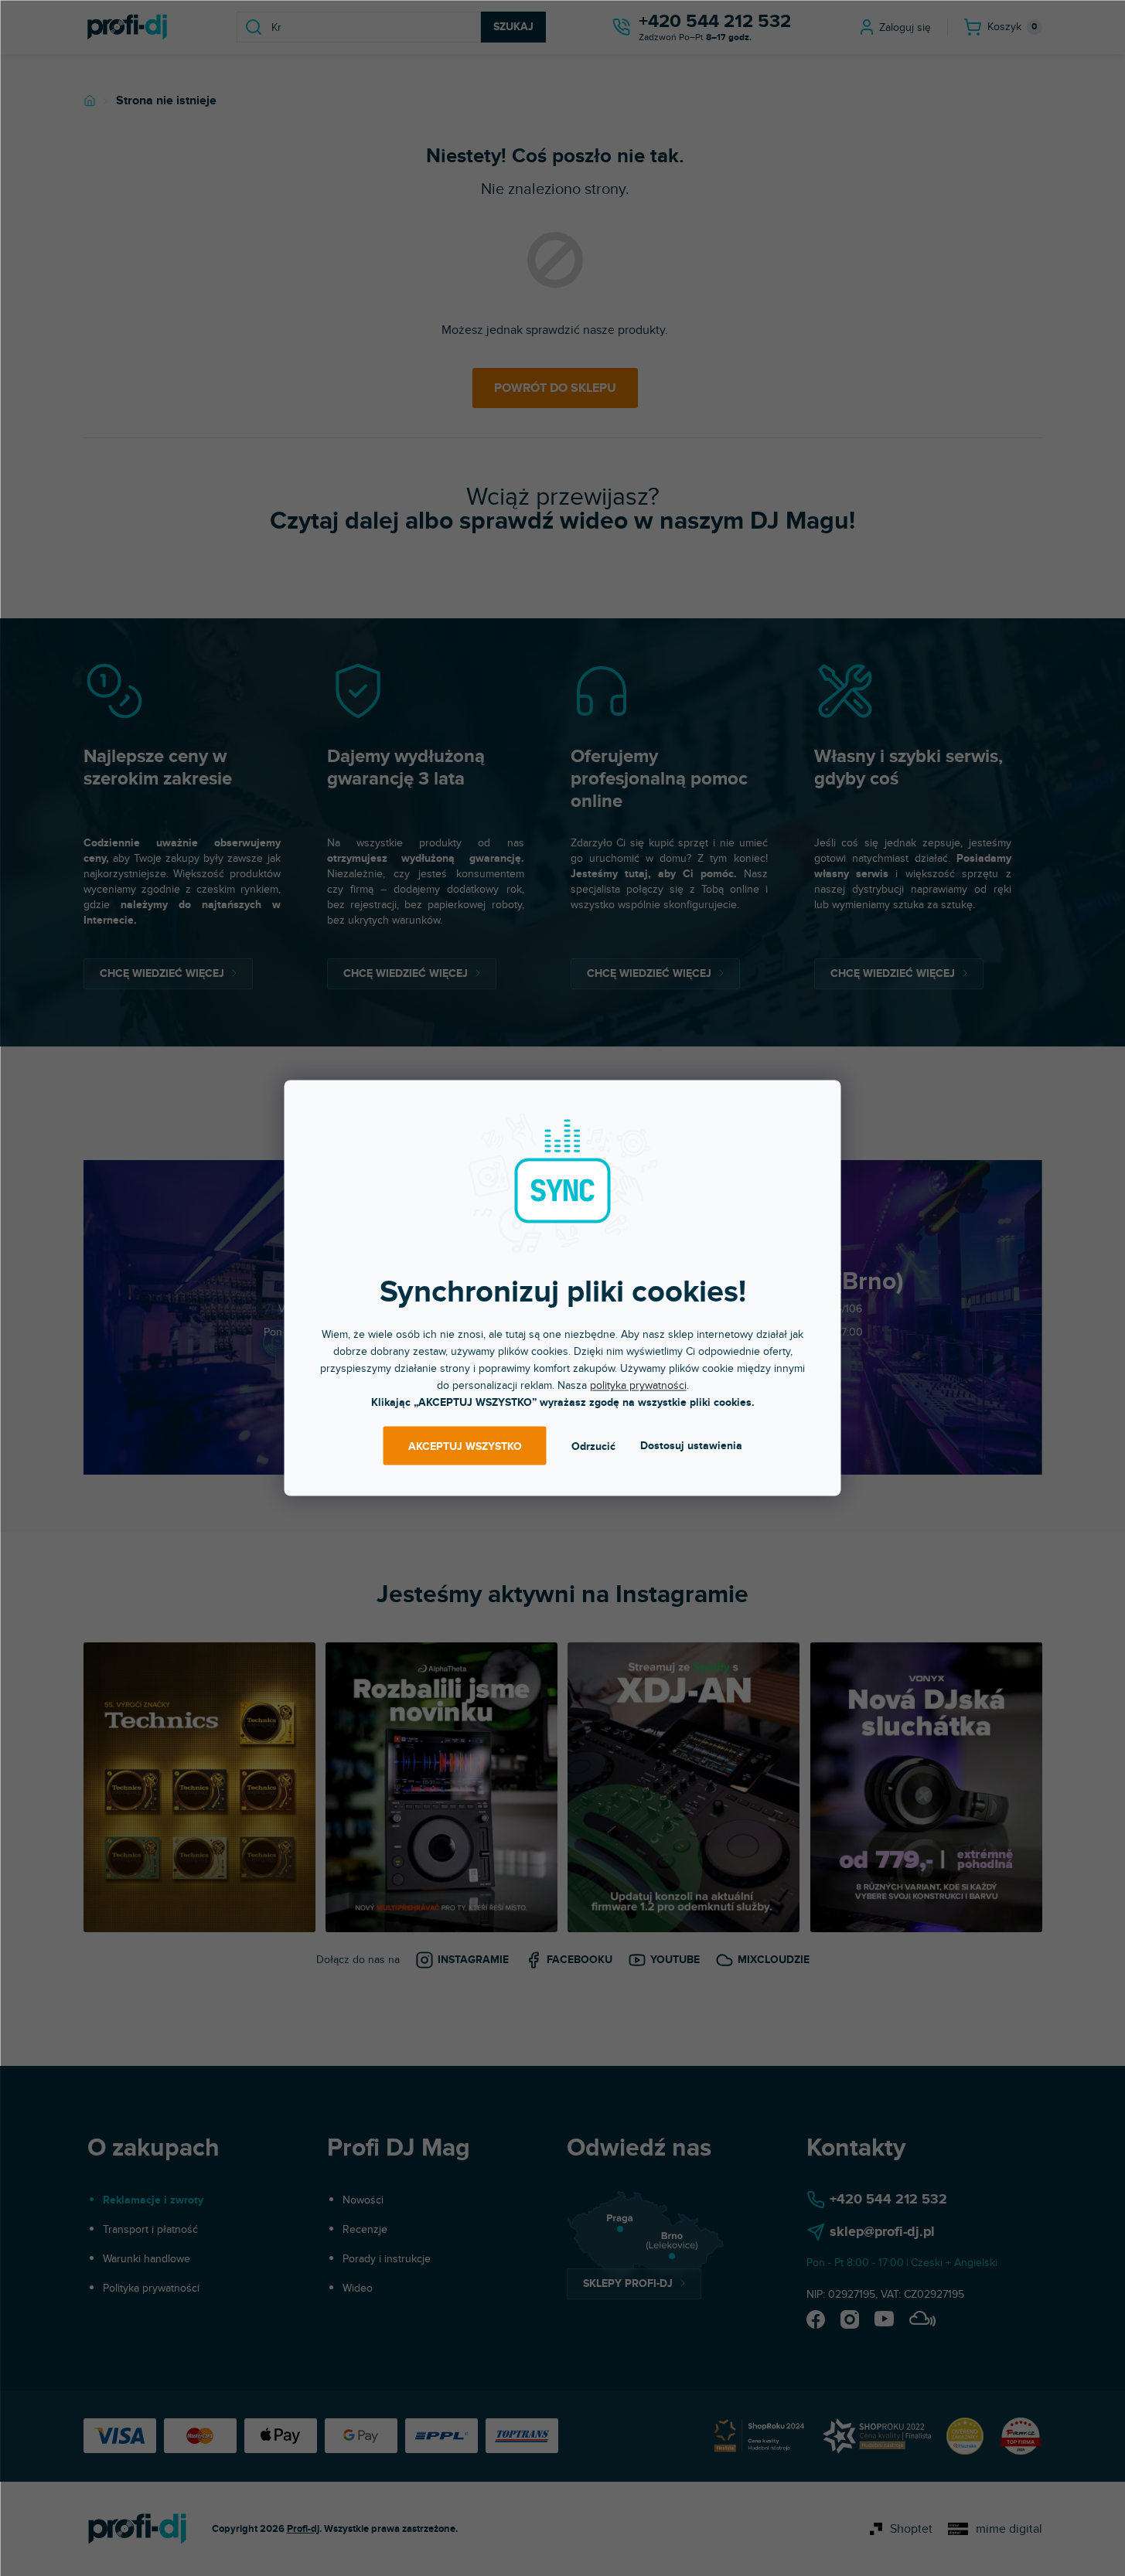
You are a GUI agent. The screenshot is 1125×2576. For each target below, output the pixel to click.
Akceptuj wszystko (465, 1446)
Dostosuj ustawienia (691, 1446)
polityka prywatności (638, 1385)
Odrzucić (593, 1446)
